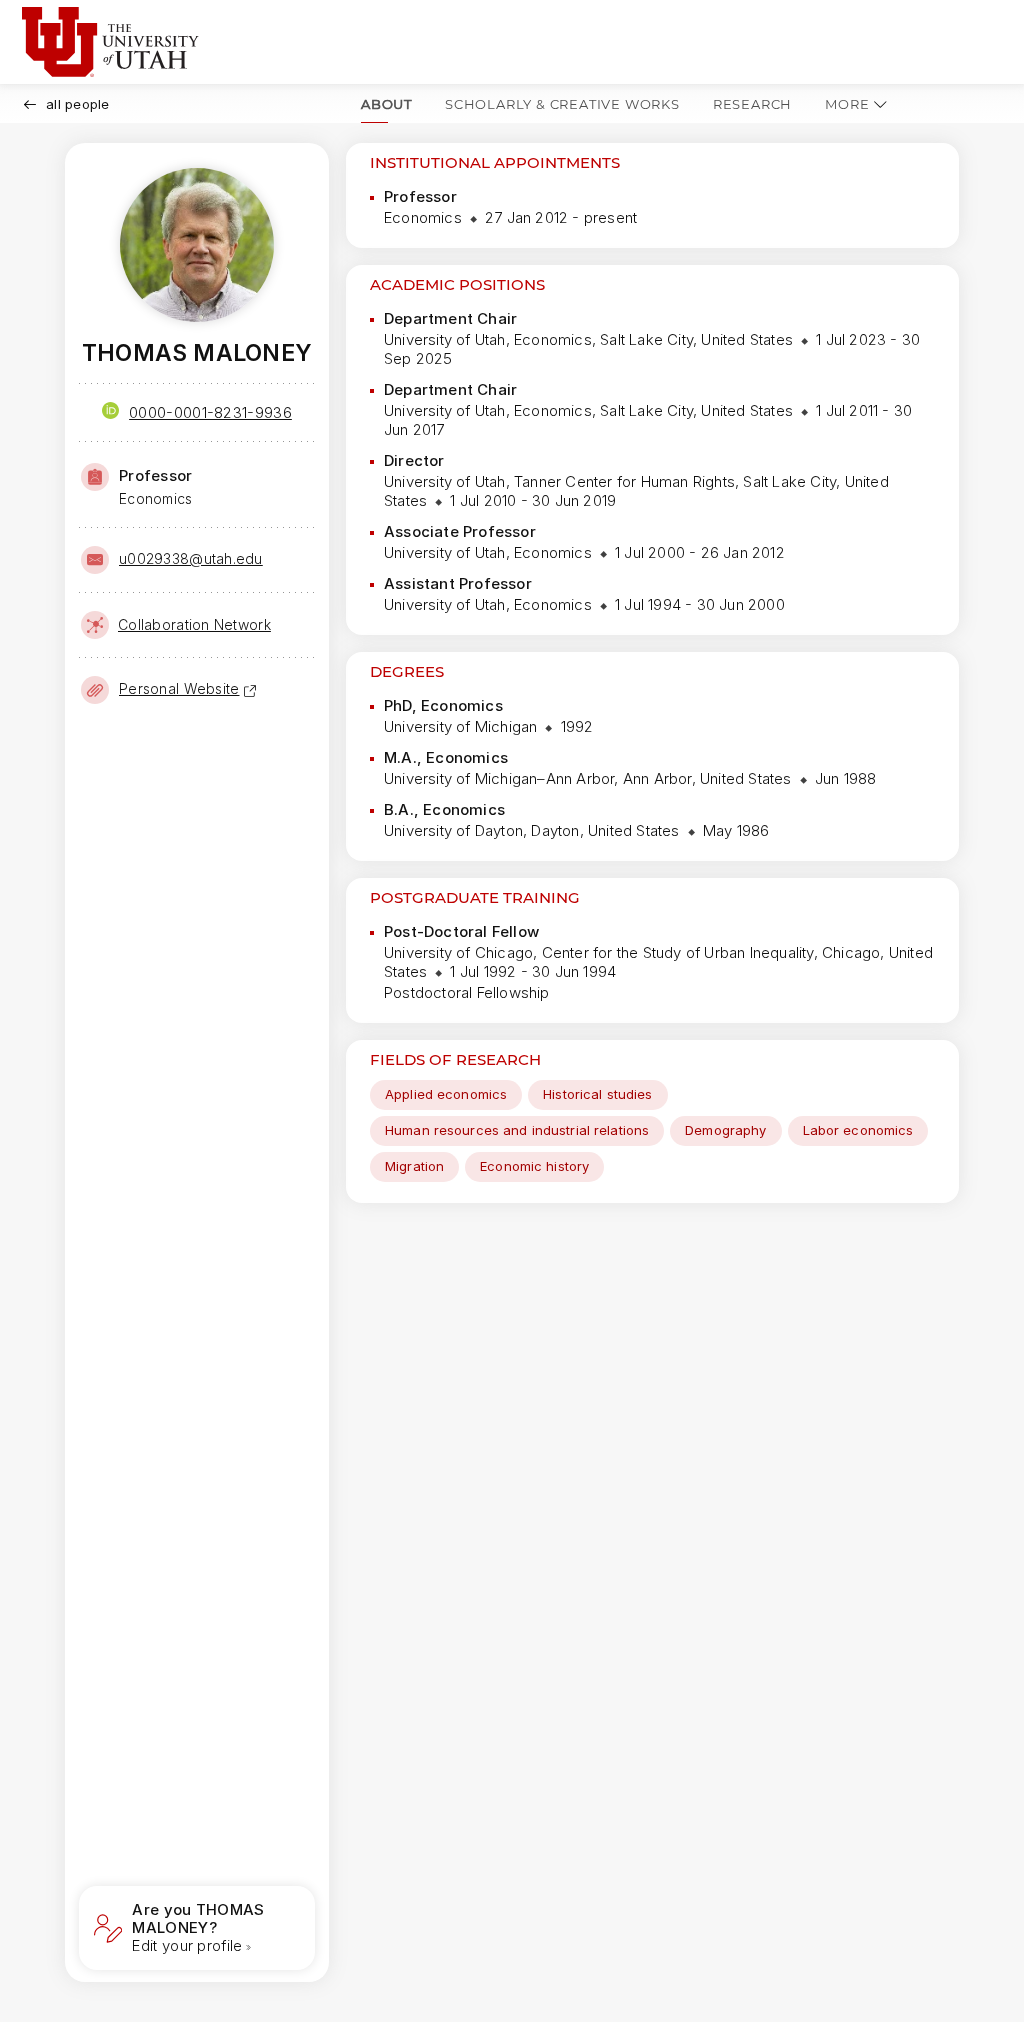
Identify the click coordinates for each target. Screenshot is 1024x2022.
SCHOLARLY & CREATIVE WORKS (562, 104)
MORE (847, 104)
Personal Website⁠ (179, 688)
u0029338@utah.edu (191, 558)
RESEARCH (752, 104)
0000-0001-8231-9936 (210, 412)
